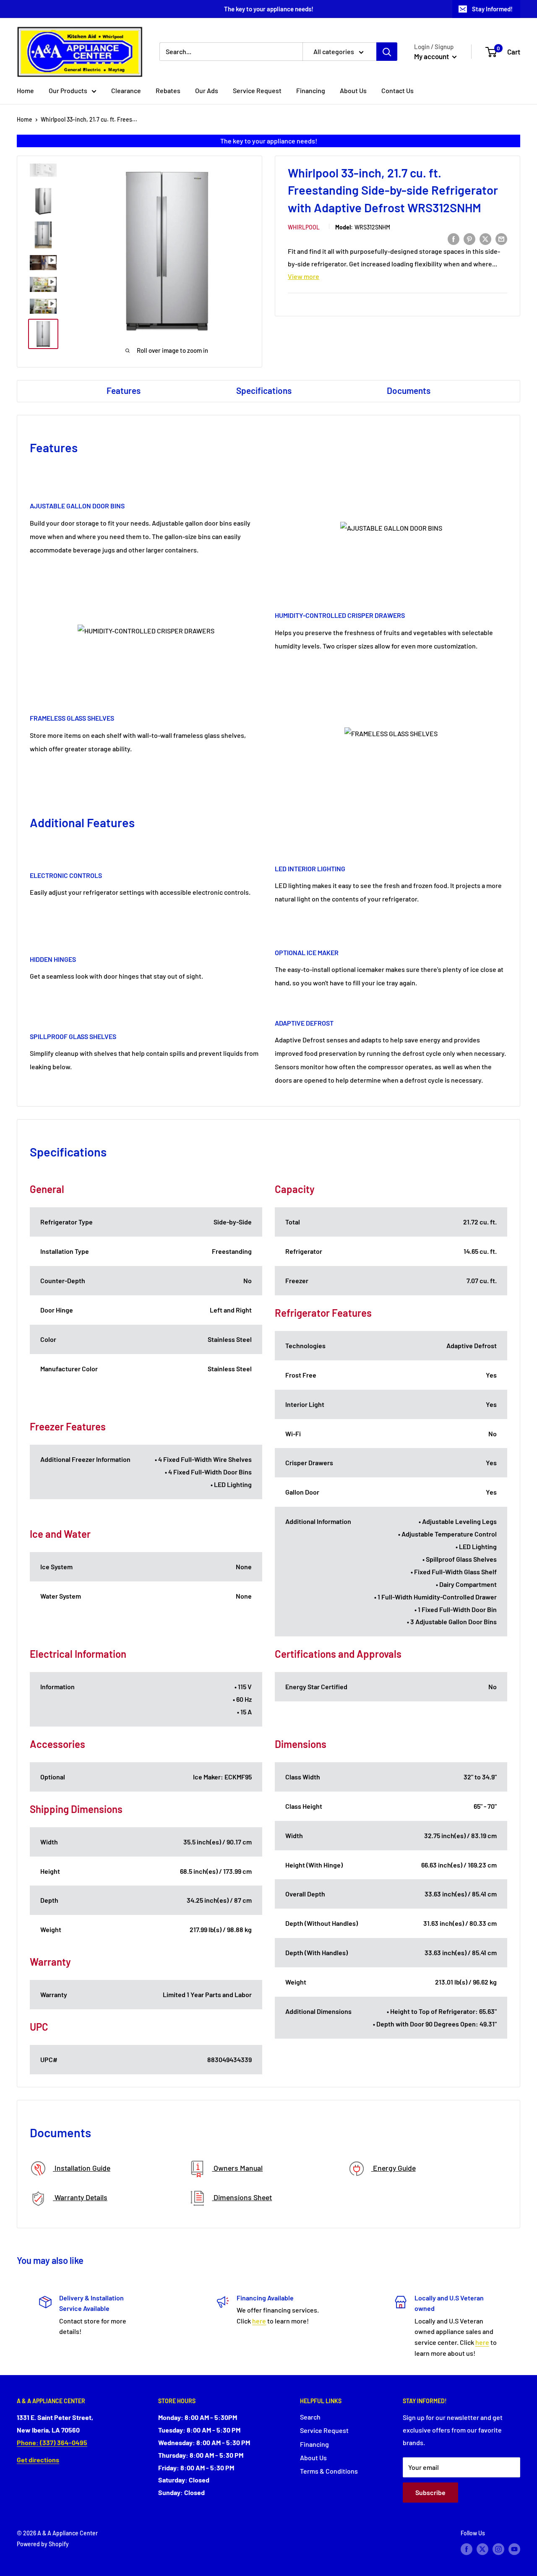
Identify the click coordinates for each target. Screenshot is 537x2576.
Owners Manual (237, 2168)
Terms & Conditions (329, 2471)
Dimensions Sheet (242, 2197)
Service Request (257, 90)
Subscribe (430, 2492)
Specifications (264, 390)
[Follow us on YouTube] (514, 2549)
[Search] (387, 52)
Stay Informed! (492, 9)
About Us (353, 90)
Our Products (68, 90)
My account (432, 56)
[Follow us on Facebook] (467, 2549)
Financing (311, 90)
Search (310, 2417)
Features (124, 390)
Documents (409, 390)
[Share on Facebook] (454, 238)
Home (25, 90)
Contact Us (398, 90)
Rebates (168, 90)
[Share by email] (501, 238)
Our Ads (207, 90)
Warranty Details (80, 2197)
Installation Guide (82, 2168)
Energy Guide (394, 2168)
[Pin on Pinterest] (469, 238)
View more (304, 276)
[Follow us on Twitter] (482, 2549)
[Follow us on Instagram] (498, 2549)
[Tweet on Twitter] (485, 238)
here (259, 2321)
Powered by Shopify (43, 2544)
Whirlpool (304, 227)
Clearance (126, 90)
